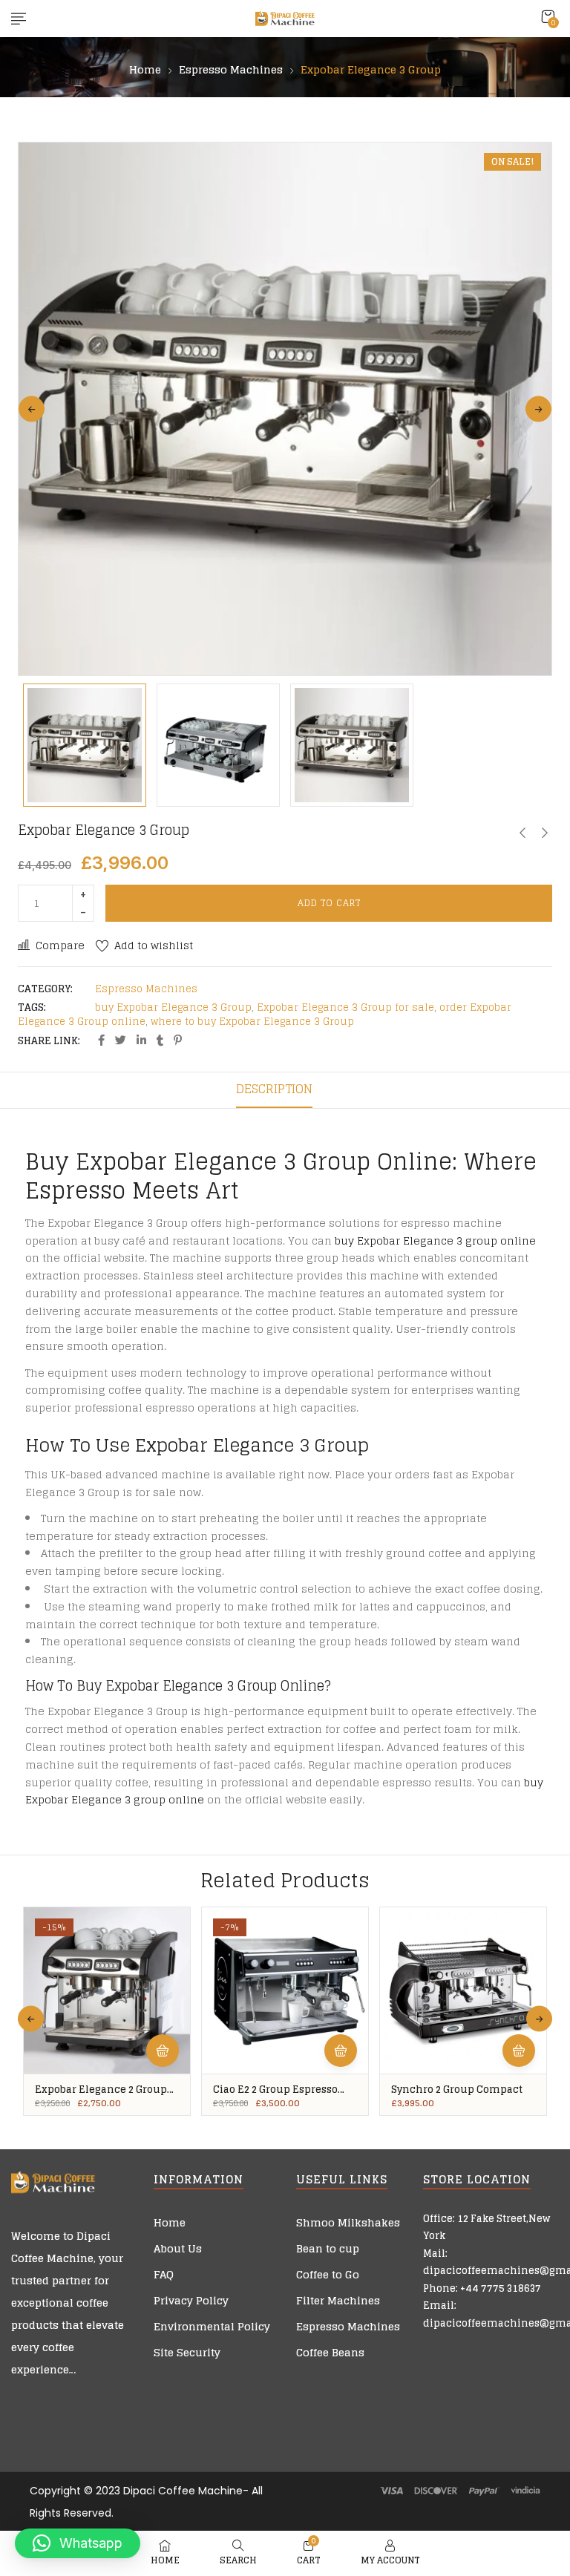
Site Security (187, 2352)
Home (145, 70)
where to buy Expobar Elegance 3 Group (252, 1022)
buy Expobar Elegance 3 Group (173, 1007)
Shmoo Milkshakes (348, 2222)
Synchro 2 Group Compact (457, 2090)
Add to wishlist (154, 945)
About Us (178, 2248)
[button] (548, 17)
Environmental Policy (212, 2326)
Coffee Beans (330, 2352)
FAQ (164, 2274)
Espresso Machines (231, 70)
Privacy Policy (191, 2300)
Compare (60, 945)
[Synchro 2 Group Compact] (463, 1990)
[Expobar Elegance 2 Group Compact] (107, 1990)
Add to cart (329, 903)
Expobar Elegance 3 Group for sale (345, 1007)
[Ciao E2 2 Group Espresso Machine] (285, 1990)
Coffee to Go (328, 2274)
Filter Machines (338, 2300)
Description (274, 1089)
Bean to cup (328, 2248)
